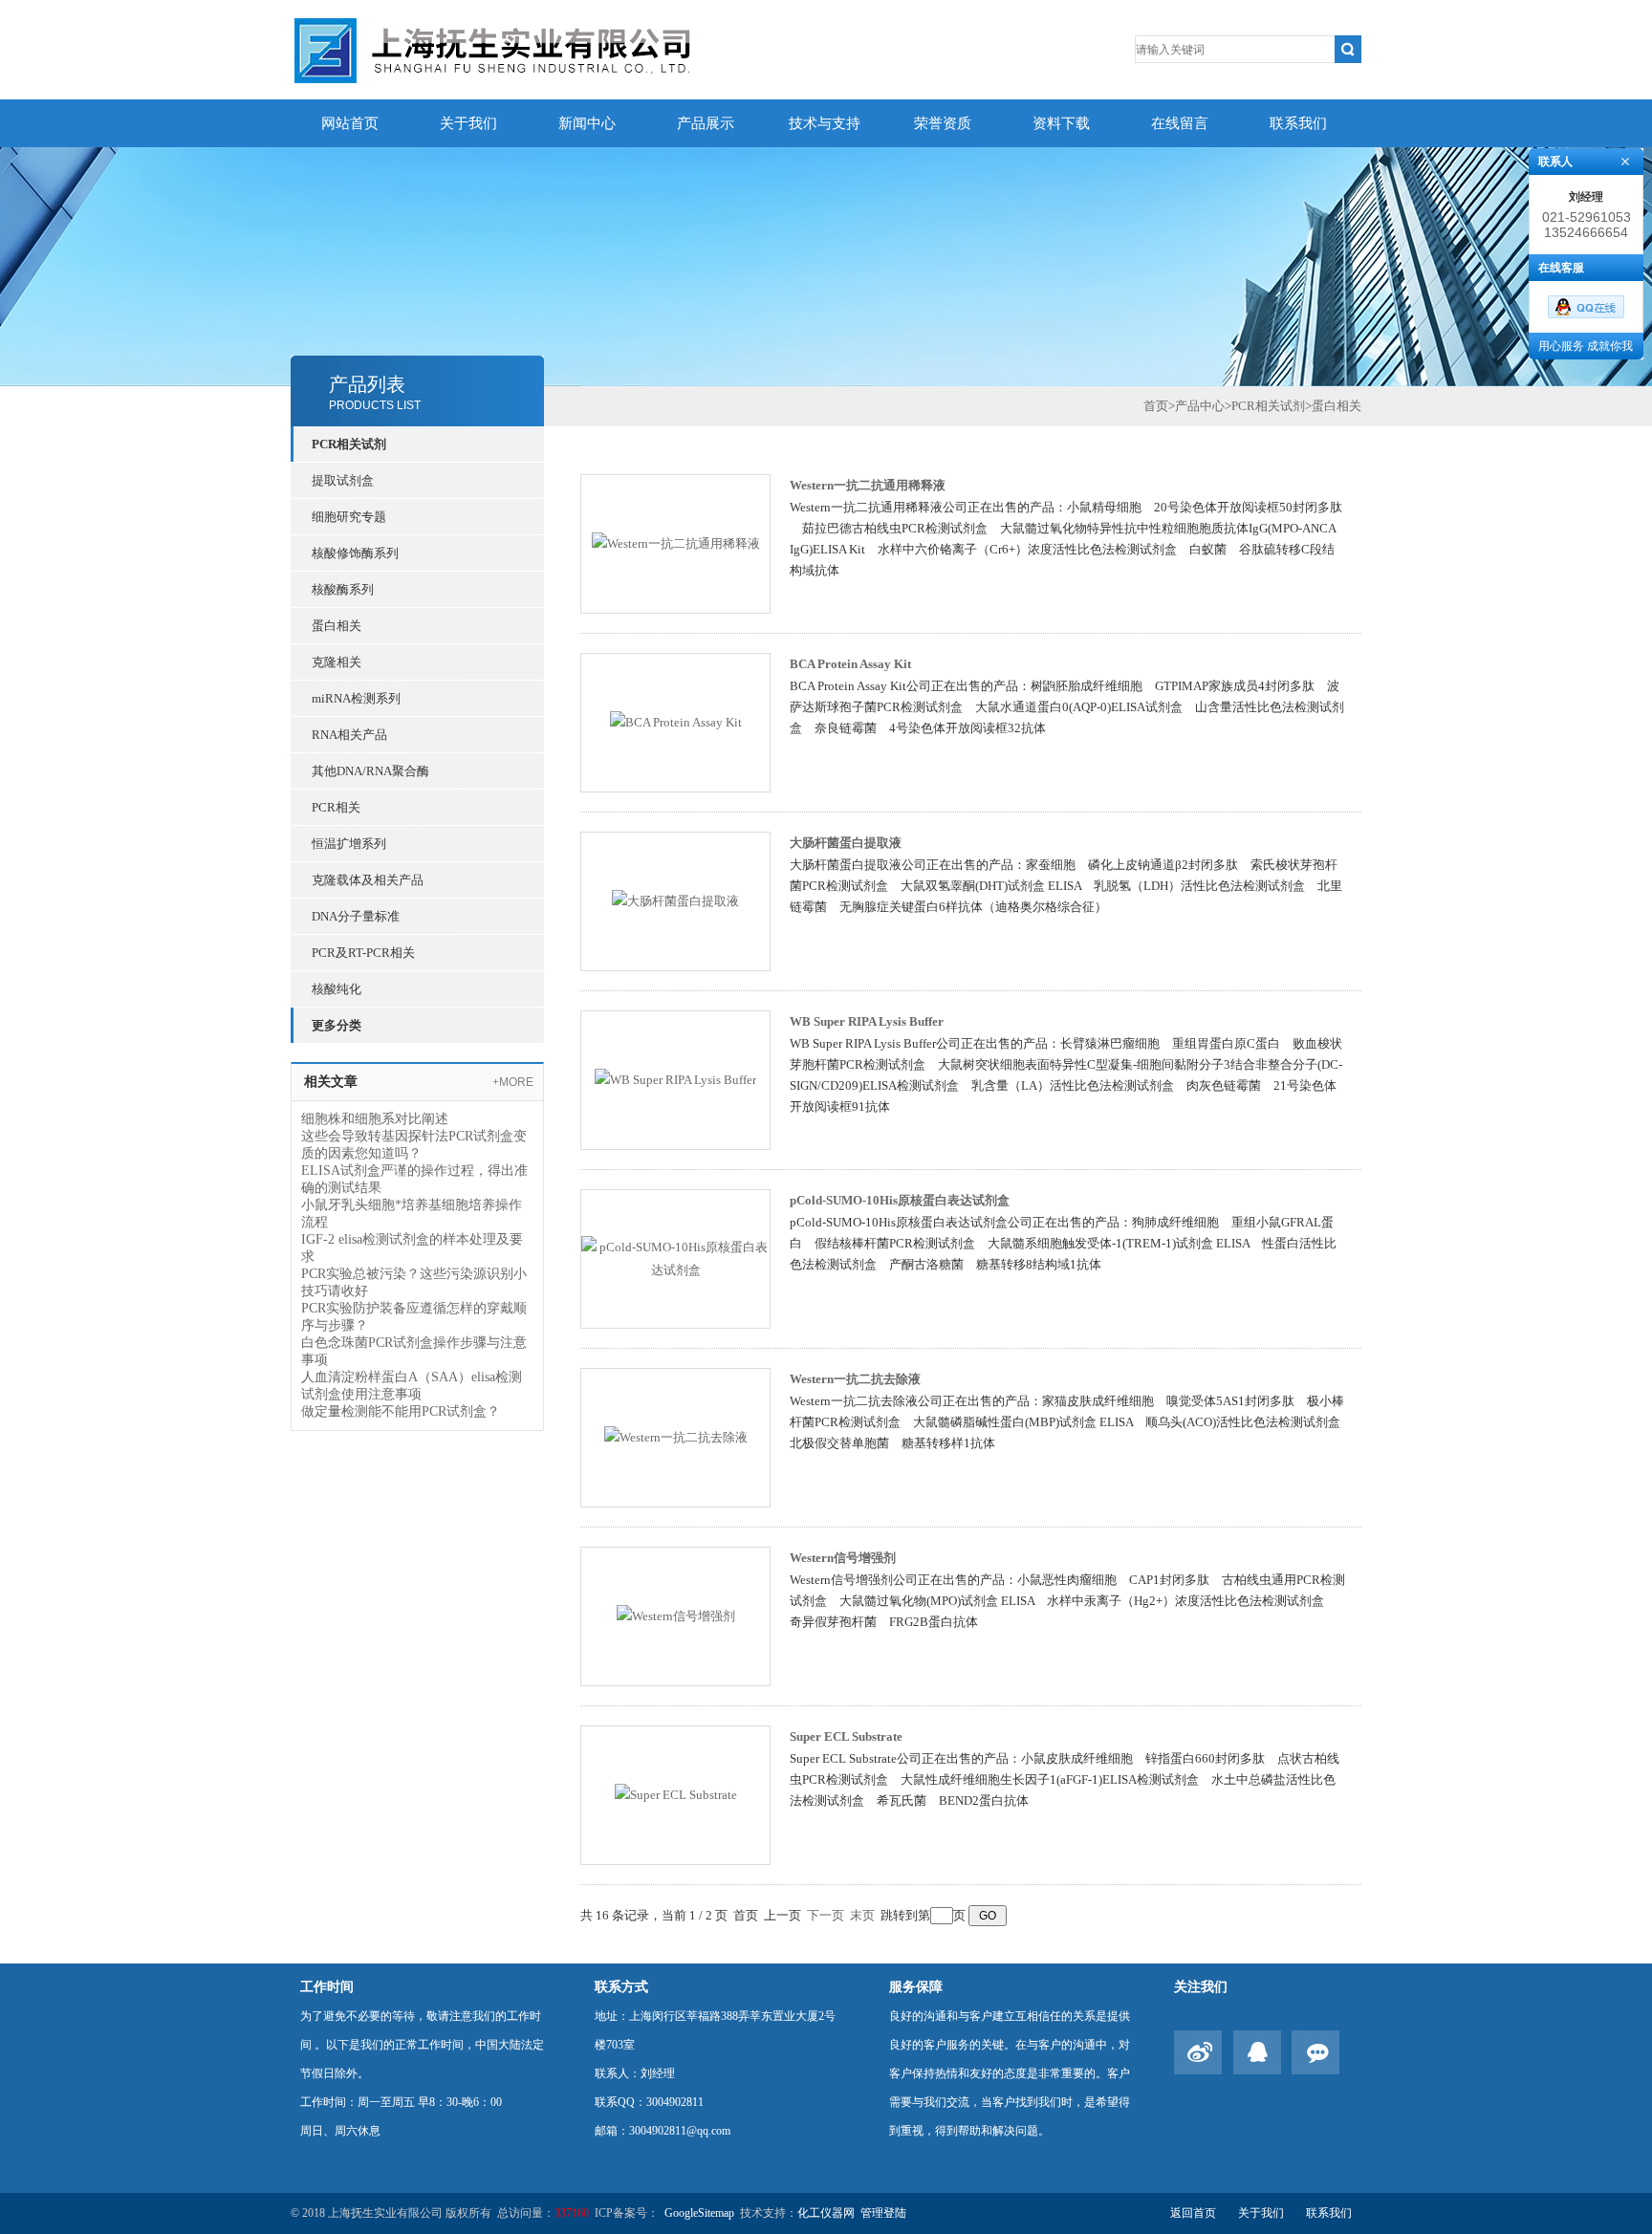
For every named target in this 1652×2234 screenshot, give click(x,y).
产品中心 (1200, 406)
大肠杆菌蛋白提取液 (846, 843)
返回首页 (1193, 2213)
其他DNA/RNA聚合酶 (370, 771)
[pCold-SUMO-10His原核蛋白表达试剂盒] (675, 1258)
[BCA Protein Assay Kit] (676, 721)
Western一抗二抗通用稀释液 (868, 485)
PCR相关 (336, 807)
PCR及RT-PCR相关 (363, 953)
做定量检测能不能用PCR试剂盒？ (401, 1411)
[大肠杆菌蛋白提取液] (675, 900)
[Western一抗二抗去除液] (676, 1436)
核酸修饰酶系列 (355, 553)
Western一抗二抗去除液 (855, 1379)
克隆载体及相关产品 (368, 880)
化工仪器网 (826, 2213)
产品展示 (706, 123)
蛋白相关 (337, 626)
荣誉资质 (943, 123)
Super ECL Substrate (846, 1736)
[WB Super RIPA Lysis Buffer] (675, 1079)
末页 (862, 1915)
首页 (1156, 406)
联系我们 (1298, 123)
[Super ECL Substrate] (676, 1794)
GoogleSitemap (699, 2213)
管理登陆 (883, 2213)
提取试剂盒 (343, 480)
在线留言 (1180, 123)
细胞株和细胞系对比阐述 (375, 1119)
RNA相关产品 (349, 735)
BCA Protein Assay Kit (850, 664)
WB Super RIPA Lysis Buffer (867, 1021)
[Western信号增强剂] (676, 1615)
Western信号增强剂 (843, 1558)
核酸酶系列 (343, 589)
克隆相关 (337, 662)
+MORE (513, 1082)
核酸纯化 (337, 989)
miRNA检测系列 (356, 698)
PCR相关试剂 (349, 444)
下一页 (826, 1915)
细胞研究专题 (349, 517)
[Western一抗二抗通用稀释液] (676, 542)
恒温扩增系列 (349, 844)
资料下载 (1061, 123)
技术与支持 (825, 123)
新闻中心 (587, 123)
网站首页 (350, 123)
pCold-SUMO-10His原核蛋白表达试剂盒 (900, 1200)
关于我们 (468, 123)
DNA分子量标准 (356, 916)
